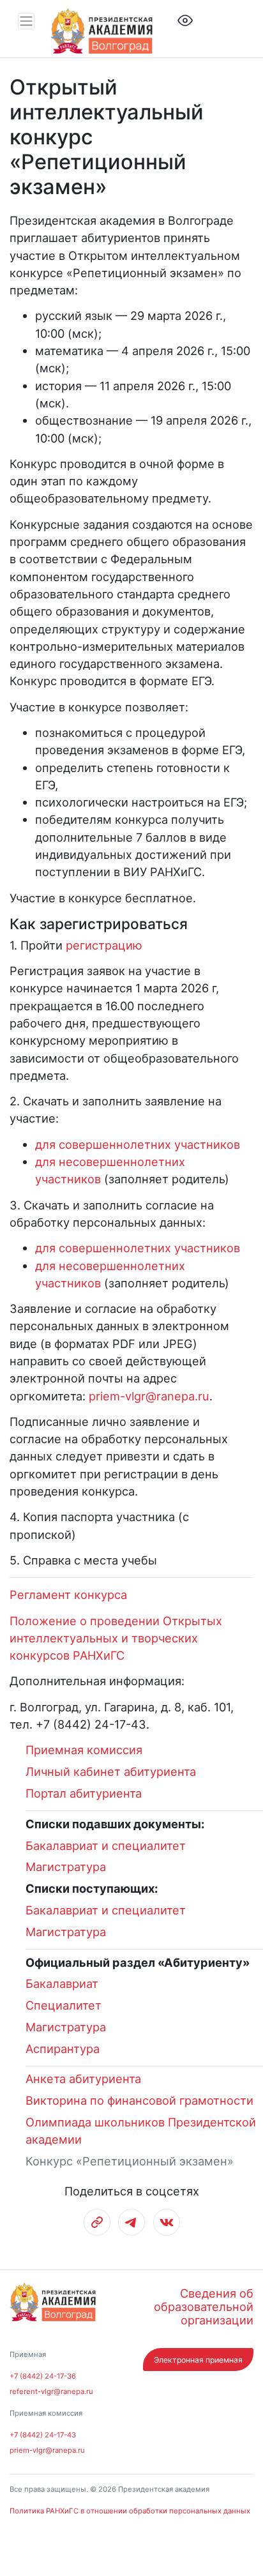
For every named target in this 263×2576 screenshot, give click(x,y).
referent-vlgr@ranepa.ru (51, 2391)
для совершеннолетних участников (138, 1144)
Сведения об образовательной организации (204, 2307)
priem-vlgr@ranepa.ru (149, 1396)
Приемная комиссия (84, 1750)
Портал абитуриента (84, 1793)
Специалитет (64, 2005)
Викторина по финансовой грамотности (139, 2100)
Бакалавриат (62, 1983)
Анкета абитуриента (83, 2079)
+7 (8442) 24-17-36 (43, 2376)
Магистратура (66, 1867)
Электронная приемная (198, 2360)
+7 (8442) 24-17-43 (43, 2435)
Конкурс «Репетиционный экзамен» (130, 2161)
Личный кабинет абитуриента (111, 1771)
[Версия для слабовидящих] (185, 19)
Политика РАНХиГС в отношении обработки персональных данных (130, 2511)
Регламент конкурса (68, 1595)
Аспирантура (63, 2049)
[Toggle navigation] (26, 21)
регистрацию (104, 945)
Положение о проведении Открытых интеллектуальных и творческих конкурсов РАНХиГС (116, 1638)
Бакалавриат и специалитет (106, 1845)
